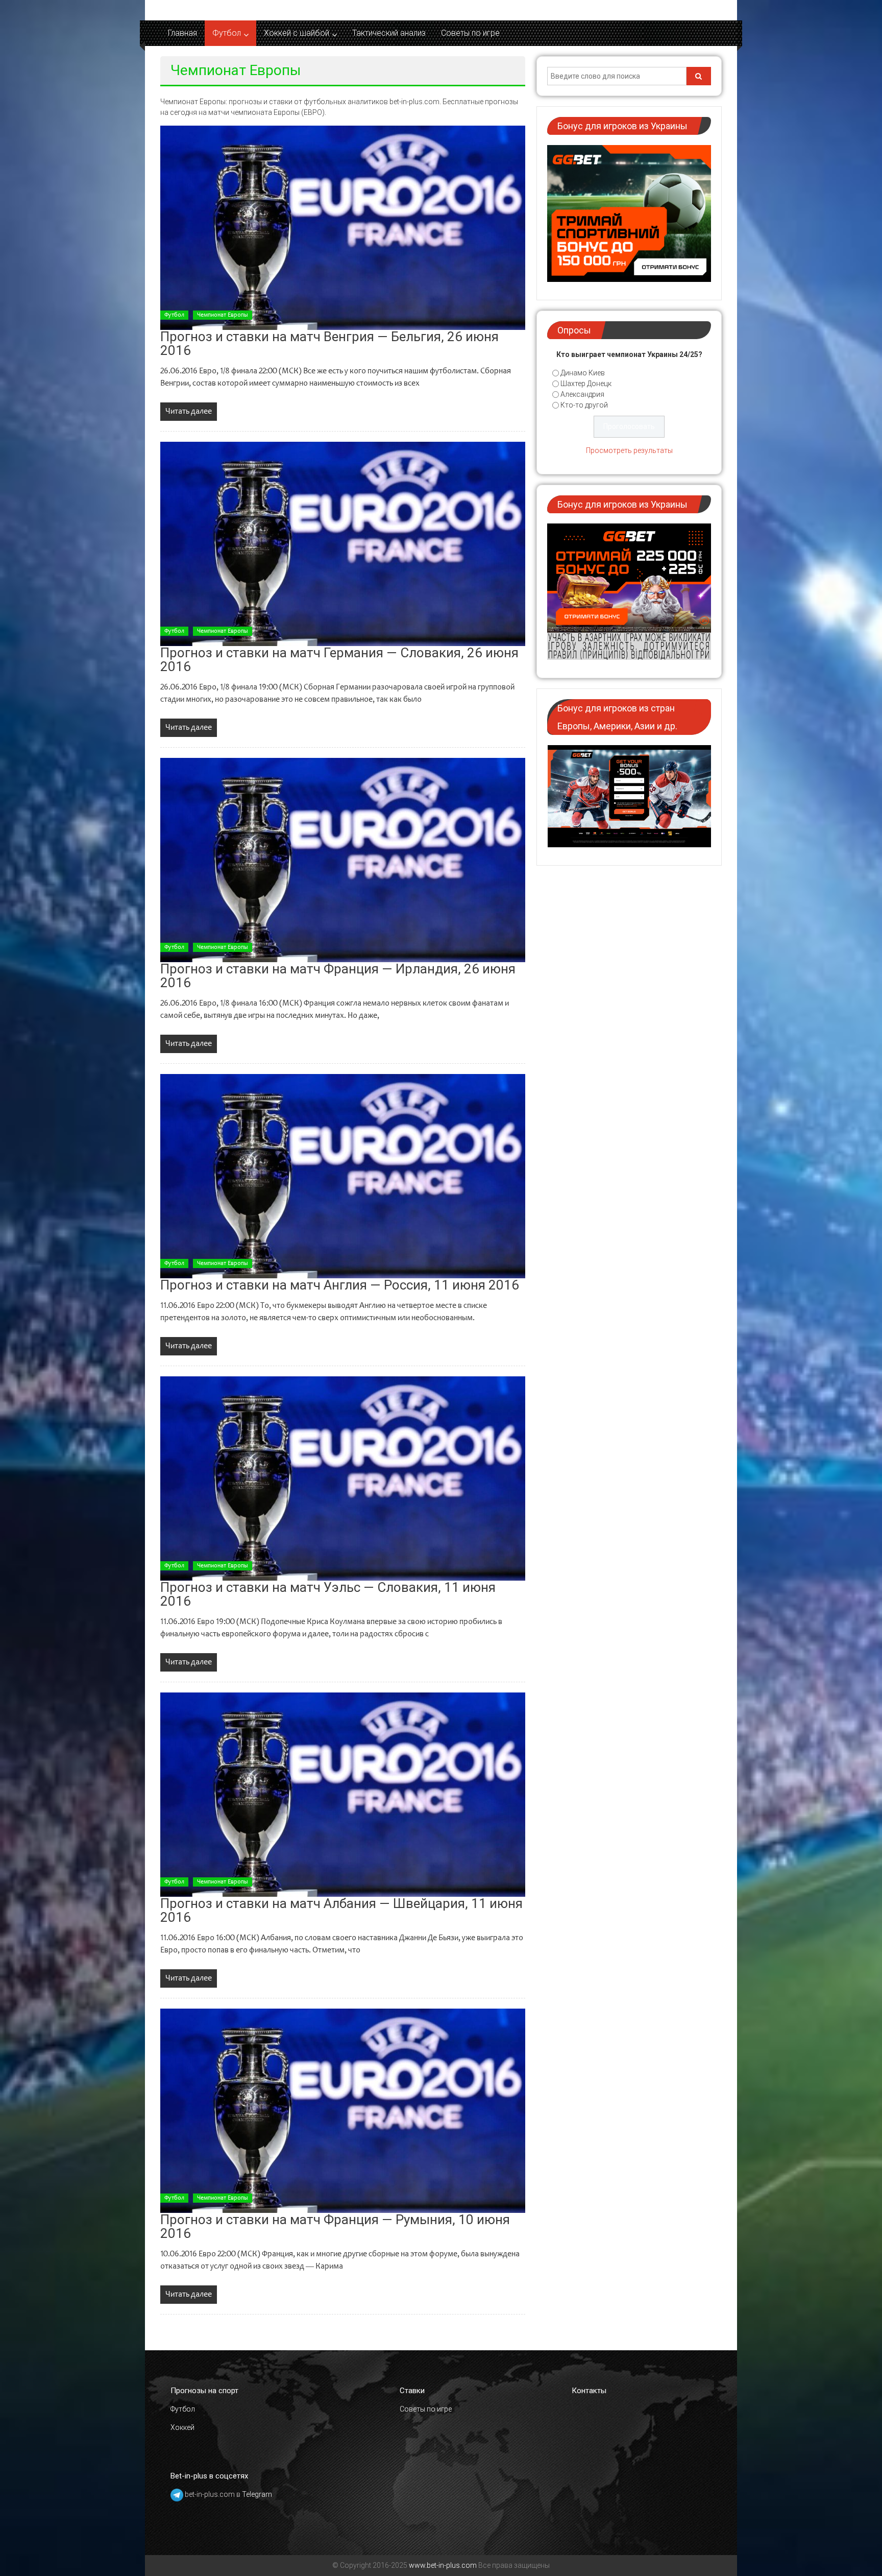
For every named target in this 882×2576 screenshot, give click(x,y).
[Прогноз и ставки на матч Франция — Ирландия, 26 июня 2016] (343, 860)
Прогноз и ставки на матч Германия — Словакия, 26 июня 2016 (339, 660)
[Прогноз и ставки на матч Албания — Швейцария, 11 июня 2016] (343, 1795)
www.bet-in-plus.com (443, 2565)
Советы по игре (470, 33)
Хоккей (182, 2427)
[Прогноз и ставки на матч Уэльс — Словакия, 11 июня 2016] (343, 1478)
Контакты (589, 2391)
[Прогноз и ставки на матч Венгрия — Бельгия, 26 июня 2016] (343, 228)
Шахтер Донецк (586, 384)
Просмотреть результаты (629, 450)
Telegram (257, 2495)
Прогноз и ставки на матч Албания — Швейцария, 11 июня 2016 (341, 1910)
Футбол (227, 33)
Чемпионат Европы (223, 315)
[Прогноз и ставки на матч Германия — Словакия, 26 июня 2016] (343, 544)
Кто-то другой (584, 405)
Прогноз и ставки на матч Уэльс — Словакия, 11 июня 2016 (328, 1594)
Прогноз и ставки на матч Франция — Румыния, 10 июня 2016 (335, 2226)
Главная (182, 33)
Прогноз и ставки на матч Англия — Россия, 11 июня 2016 (340, 1285)
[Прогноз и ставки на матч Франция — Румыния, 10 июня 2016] (343, 2111)
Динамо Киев (583, 373)
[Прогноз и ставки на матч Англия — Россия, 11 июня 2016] (343, 1176)
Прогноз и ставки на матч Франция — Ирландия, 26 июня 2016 (338, 976)
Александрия (582, 394)
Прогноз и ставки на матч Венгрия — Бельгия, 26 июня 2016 (329, 343)
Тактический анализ (389, 33)
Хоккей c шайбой (297, 33)
